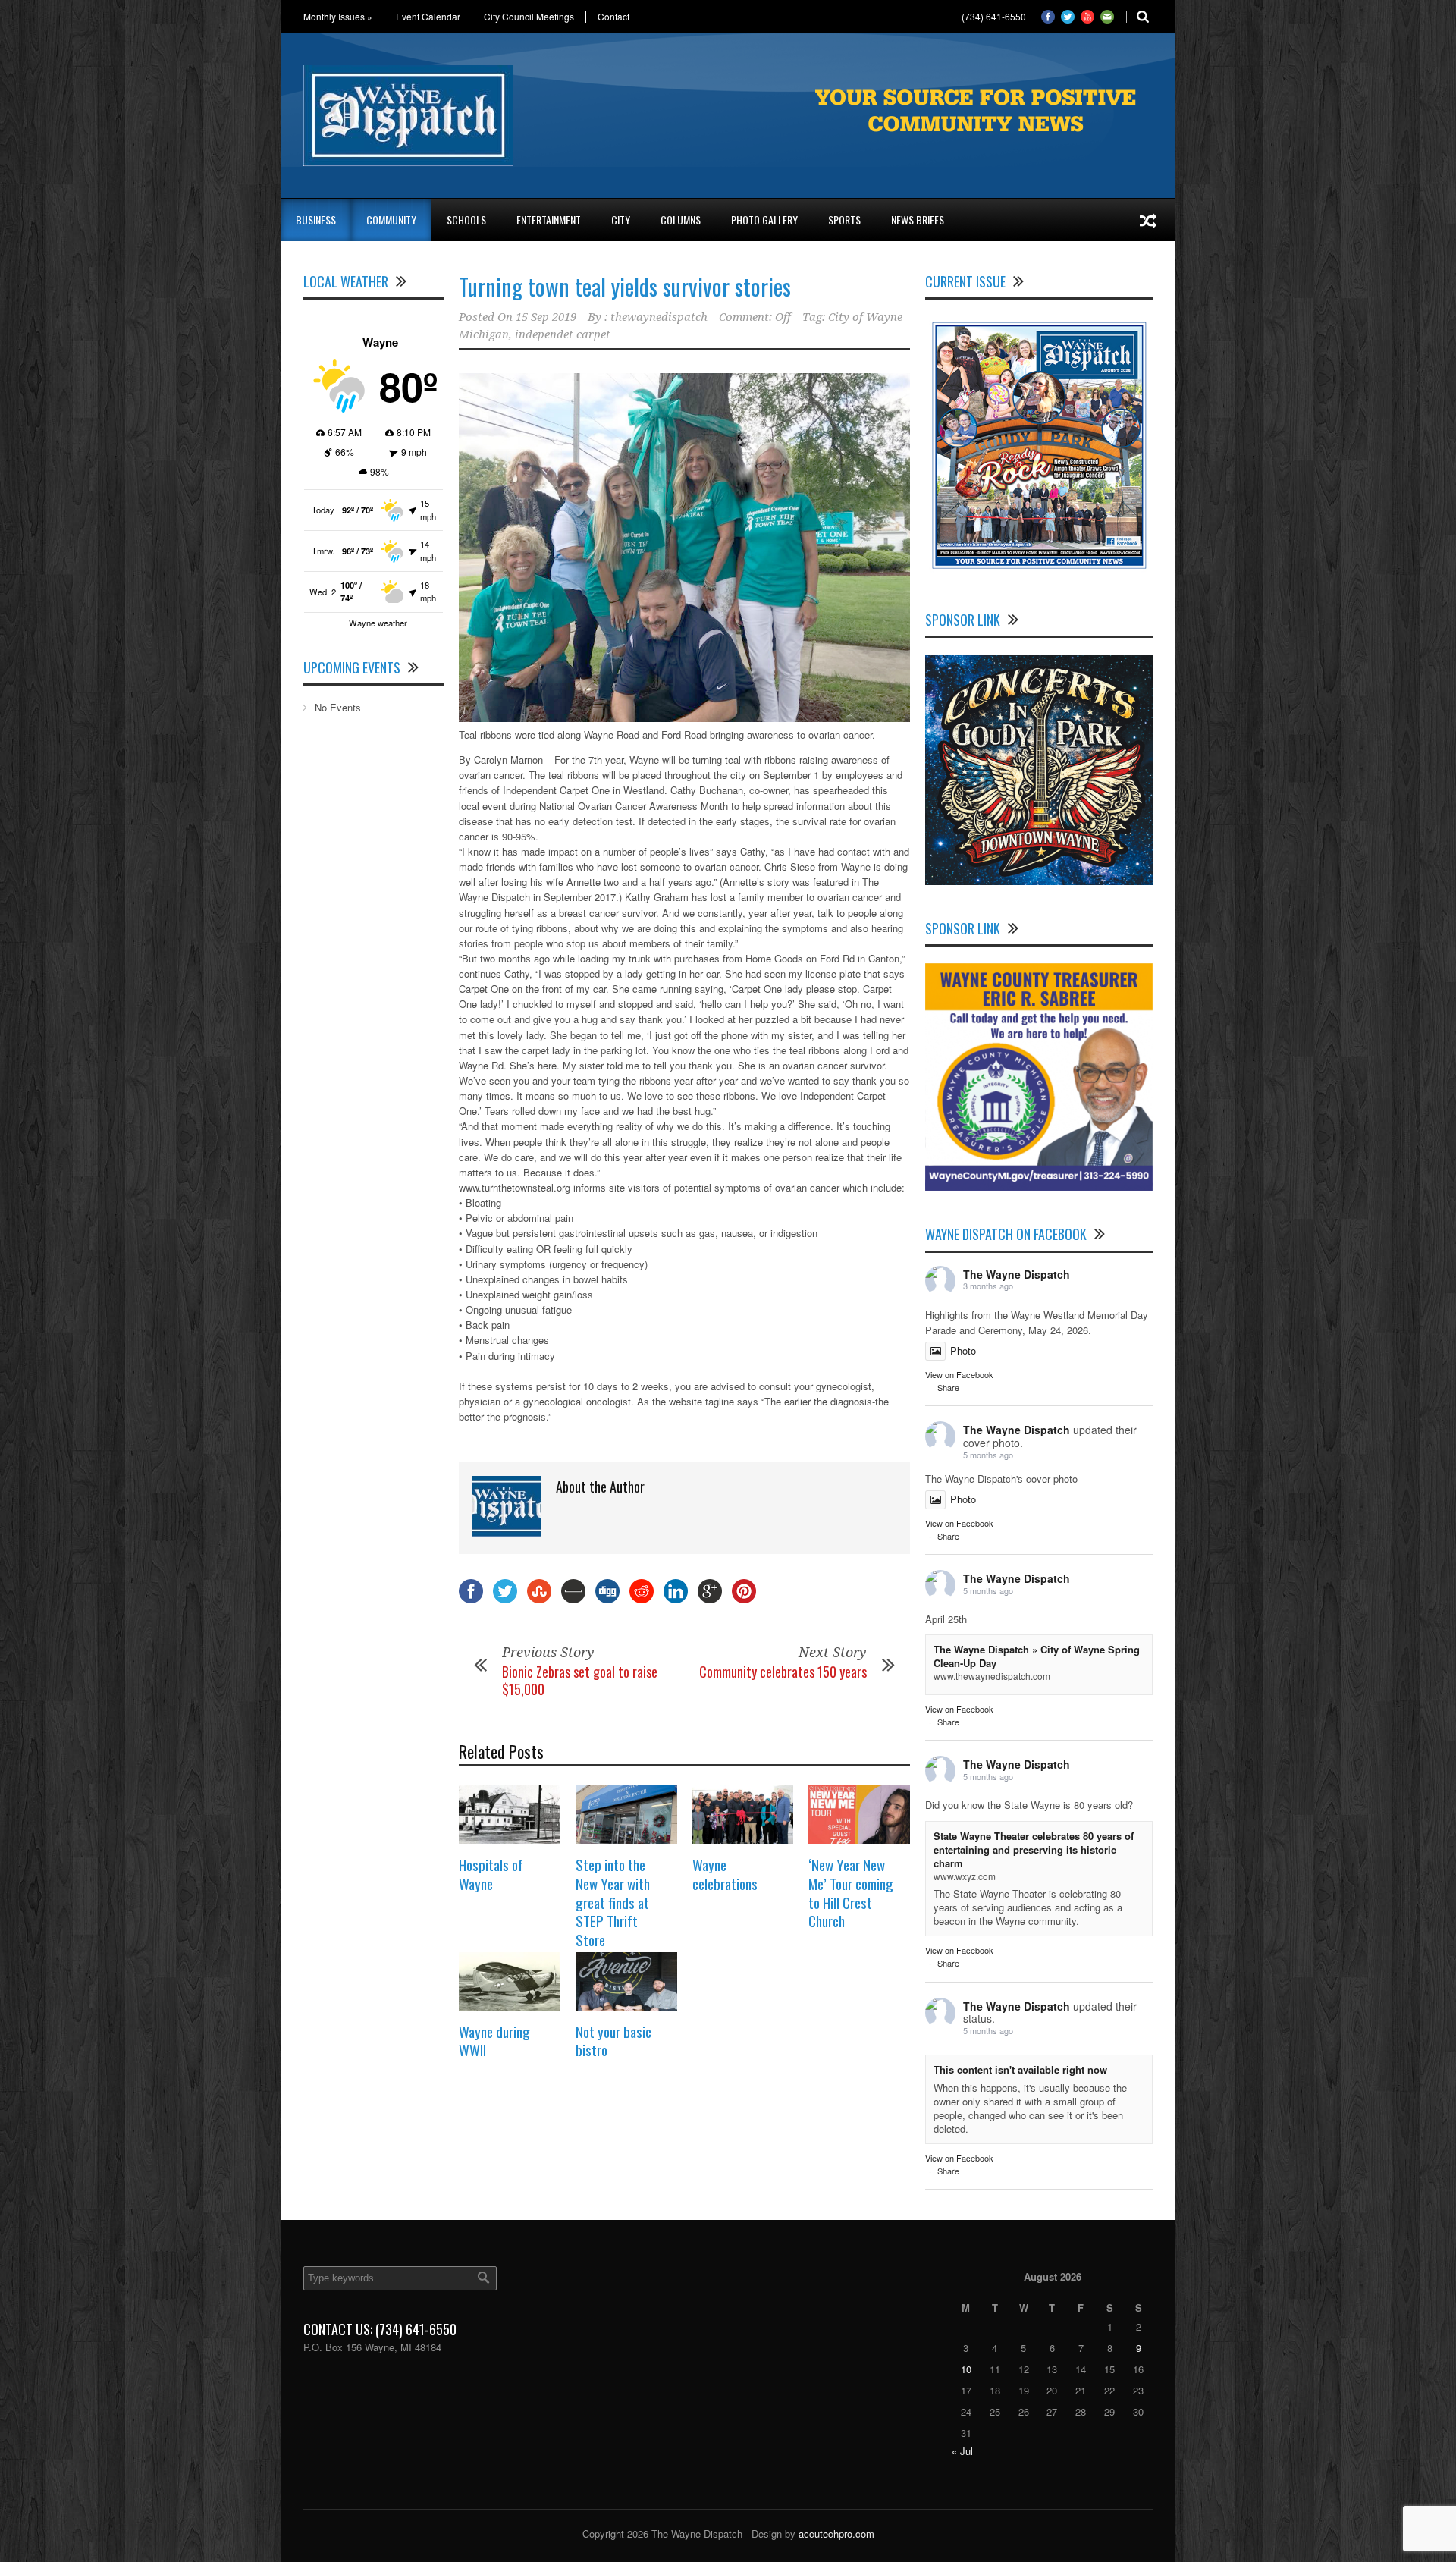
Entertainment (549, 220)
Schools (466, 220)
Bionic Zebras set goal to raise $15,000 (580, 1680)
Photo (963, 1350)
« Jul (962, 2451)
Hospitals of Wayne (491, 1874)
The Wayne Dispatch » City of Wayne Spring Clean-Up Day (1037, 1656)
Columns (681, 220)
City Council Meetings (529, 17)
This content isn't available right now (1020, 2069)
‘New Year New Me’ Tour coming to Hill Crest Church (851, 1892)
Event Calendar (428, 17)
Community (391, 220)
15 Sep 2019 (546, 317)
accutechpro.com (836, 2534)
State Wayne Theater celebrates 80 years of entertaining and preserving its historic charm (1034, 1849)
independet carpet (563, 334)
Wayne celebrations (725, 1874)
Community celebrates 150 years (783, 1672)
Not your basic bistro (613, 2041)
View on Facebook (959, 1374)
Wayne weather (378, 623)
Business (316, 220)
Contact (613, 17)
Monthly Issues (338, 17)
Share (948, 1387)
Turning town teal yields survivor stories (625, 286)
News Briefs (918, 220)
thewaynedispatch (659, 317)
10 (966, 2369)
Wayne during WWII (494, 2041)
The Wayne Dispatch (1017, 1274)
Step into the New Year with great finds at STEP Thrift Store (613, 1902)
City (621, 220)
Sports (844, 220)
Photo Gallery (764, 220)
